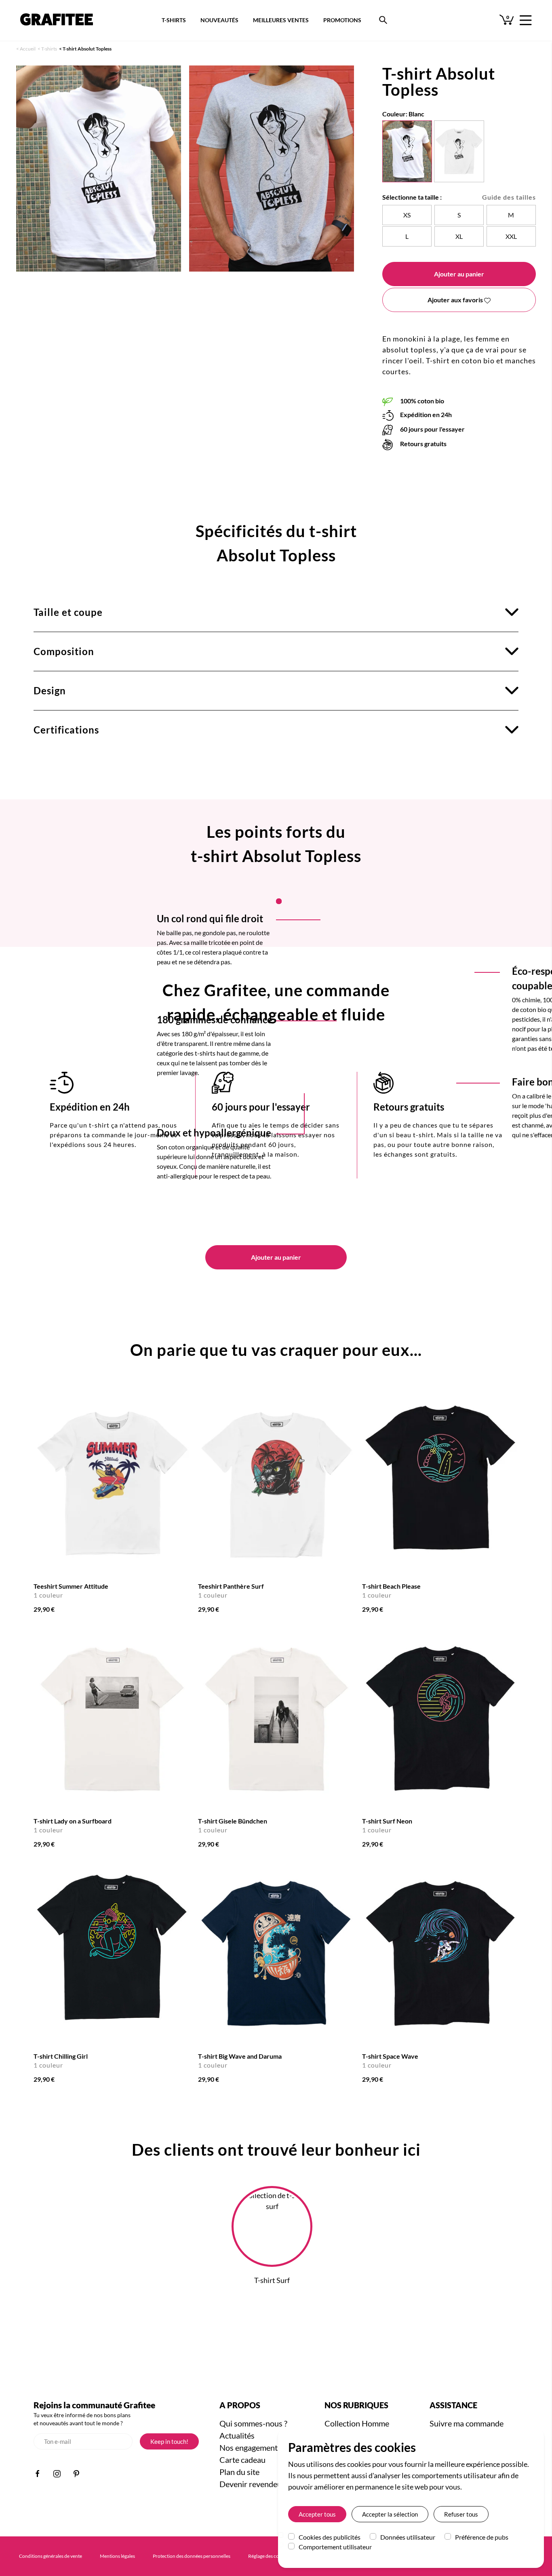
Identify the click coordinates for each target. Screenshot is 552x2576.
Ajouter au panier (459, 274)
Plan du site (239, 2472)
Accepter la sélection (390, 2514)
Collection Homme (357, 2423)
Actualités (237, 2435)
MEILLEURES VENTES (281, 20)
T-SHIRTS (174, 20)
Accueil (28, 49)
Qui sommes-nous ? (253, 2423)
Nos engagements (250, 2447)
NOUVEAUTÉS (219, 20)
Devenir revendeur (252, 2484)
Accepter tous (317, 2514)
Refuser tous (461, 2514)
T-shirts (49, 49)
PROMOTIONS (342, 20)
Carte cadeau (242, 2460)
